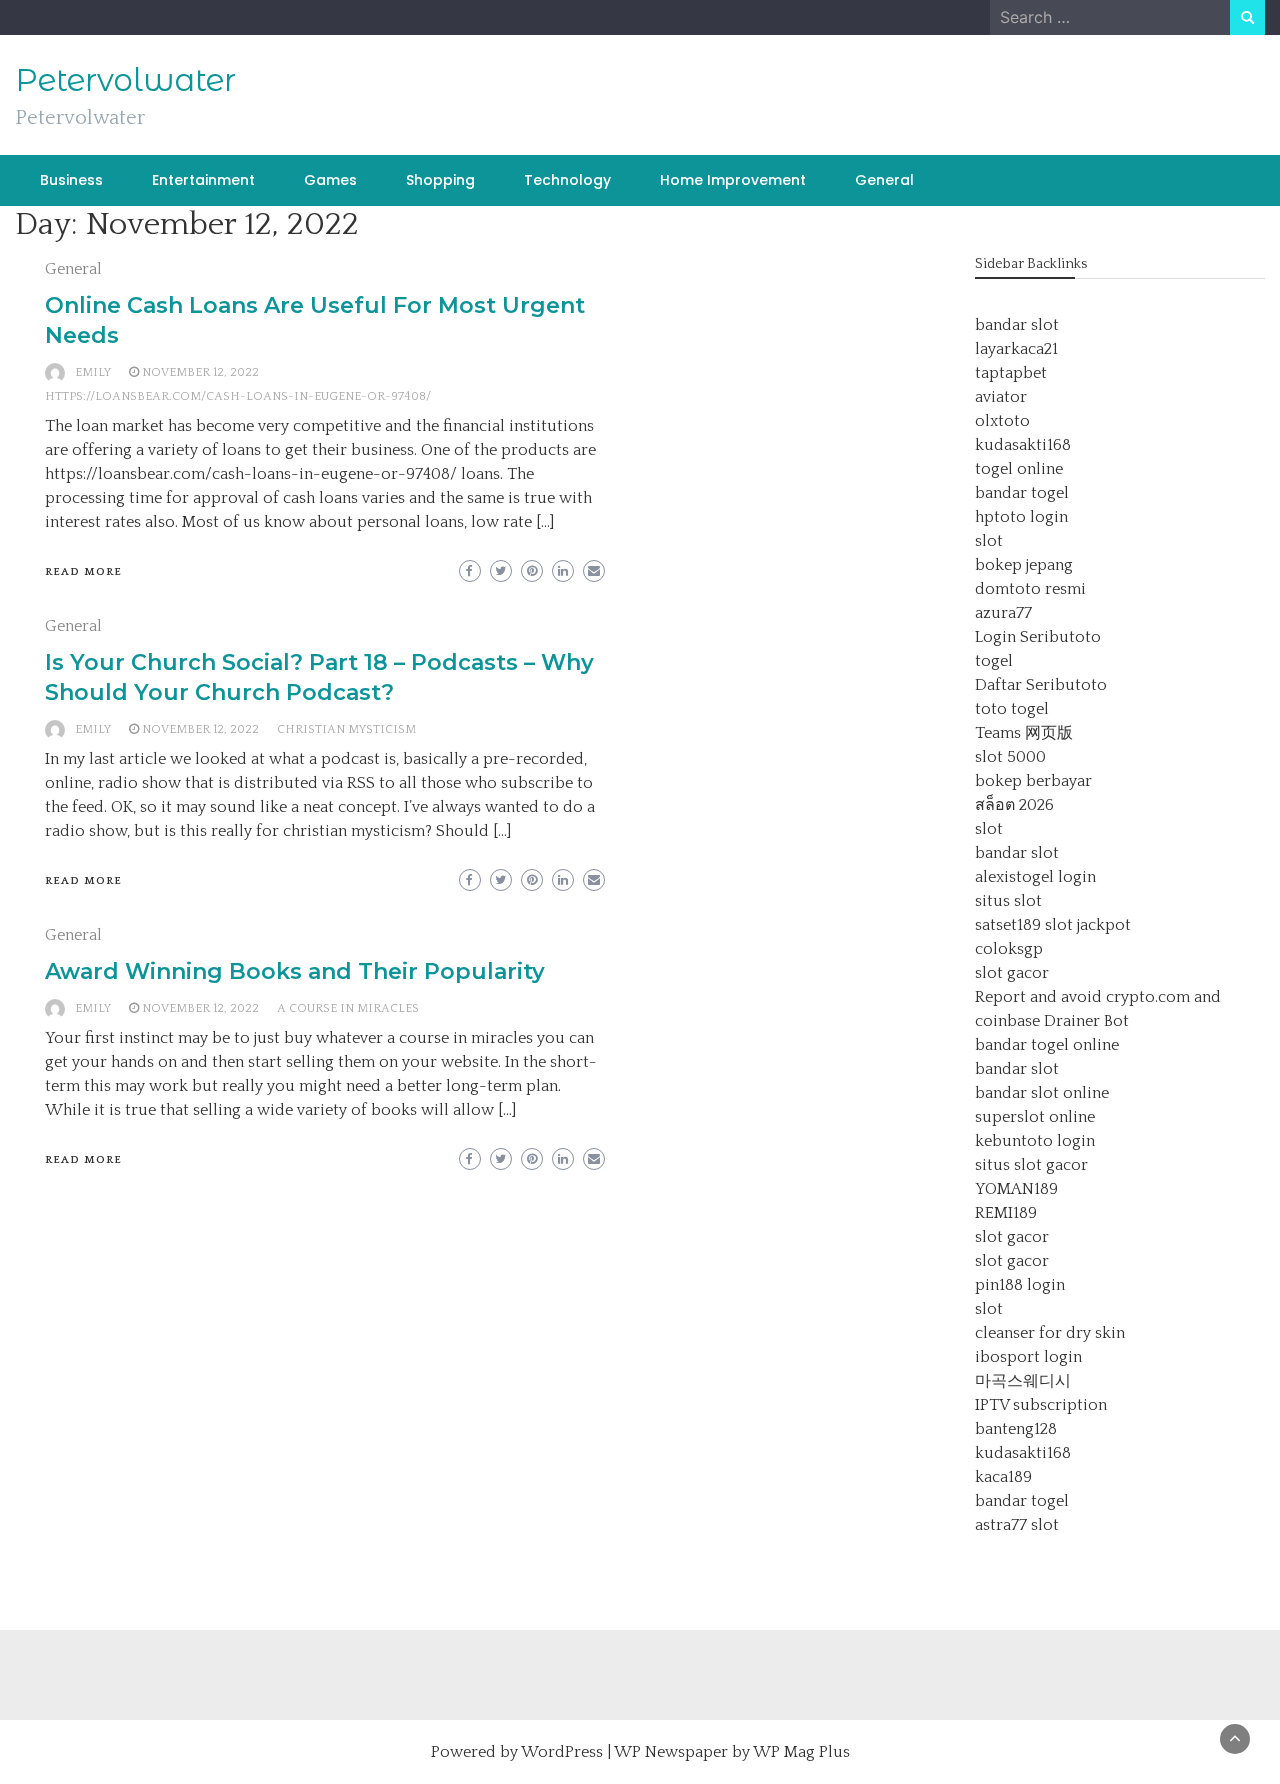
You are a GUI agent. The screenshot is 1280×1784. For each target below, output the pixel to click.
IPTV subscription (1041, 1405)
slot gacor (1012, 973)
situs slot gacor (1031, 1165)
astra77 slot (1017, 1525)
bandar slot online (1042, 1093)
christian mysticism (346, 729)
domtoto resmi (1030, 589)
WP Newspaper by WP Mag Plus (732, 1752)
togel (994, 661)
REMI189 (1006, 1213)
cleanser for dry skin (1050, 1333)
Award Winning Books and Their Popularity (295, 971)
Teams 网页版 (1024, 733)
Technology (567, 180)
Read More (83, 572)
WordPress (562, 1752)
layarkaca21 (1016, 349)
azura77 (1003, 613)
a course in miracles (348, 1008)
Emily (93, 372)
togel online (1019, 469)
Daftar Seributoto (1041, 685)
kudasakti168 (1023, 445)
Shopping (440, 180)
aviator (1001, 397)
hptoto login (1021, 517)
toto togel (1012, 709)
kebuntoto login (1035, 1141)
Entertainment (203, 180)
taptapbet (1011, 373)
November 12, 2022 (200, 372)
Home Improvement (733, 180)
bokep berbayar (1033, 781)
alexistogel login (1035, 877)
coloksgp (1009, 949)
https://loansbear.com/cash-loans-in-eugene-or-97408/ (238, 396)
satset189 (1008, 925)
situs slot (1008, 901)
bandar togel (1022, 493)
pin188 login (1020, 1285)
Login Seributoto (1038, 637)
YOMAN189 (1016, 1189)
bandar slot (1017, 325)
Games (330, 180)
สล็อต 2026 (1014, 805)
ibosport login (1028, 1357)
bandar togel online (1047, 1045)
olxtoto (1002, 421)
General (884, 180)
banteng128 (1016, 1429)
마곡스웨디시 (1023, 1381)
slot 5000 (1010, 757)
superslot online (1035, 1117)
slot (989, 541)
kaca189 (1003, 1477)
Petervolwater (125, 80)
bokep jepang (1024, 565)
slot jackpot (1088, 925)
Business (71, 180)
